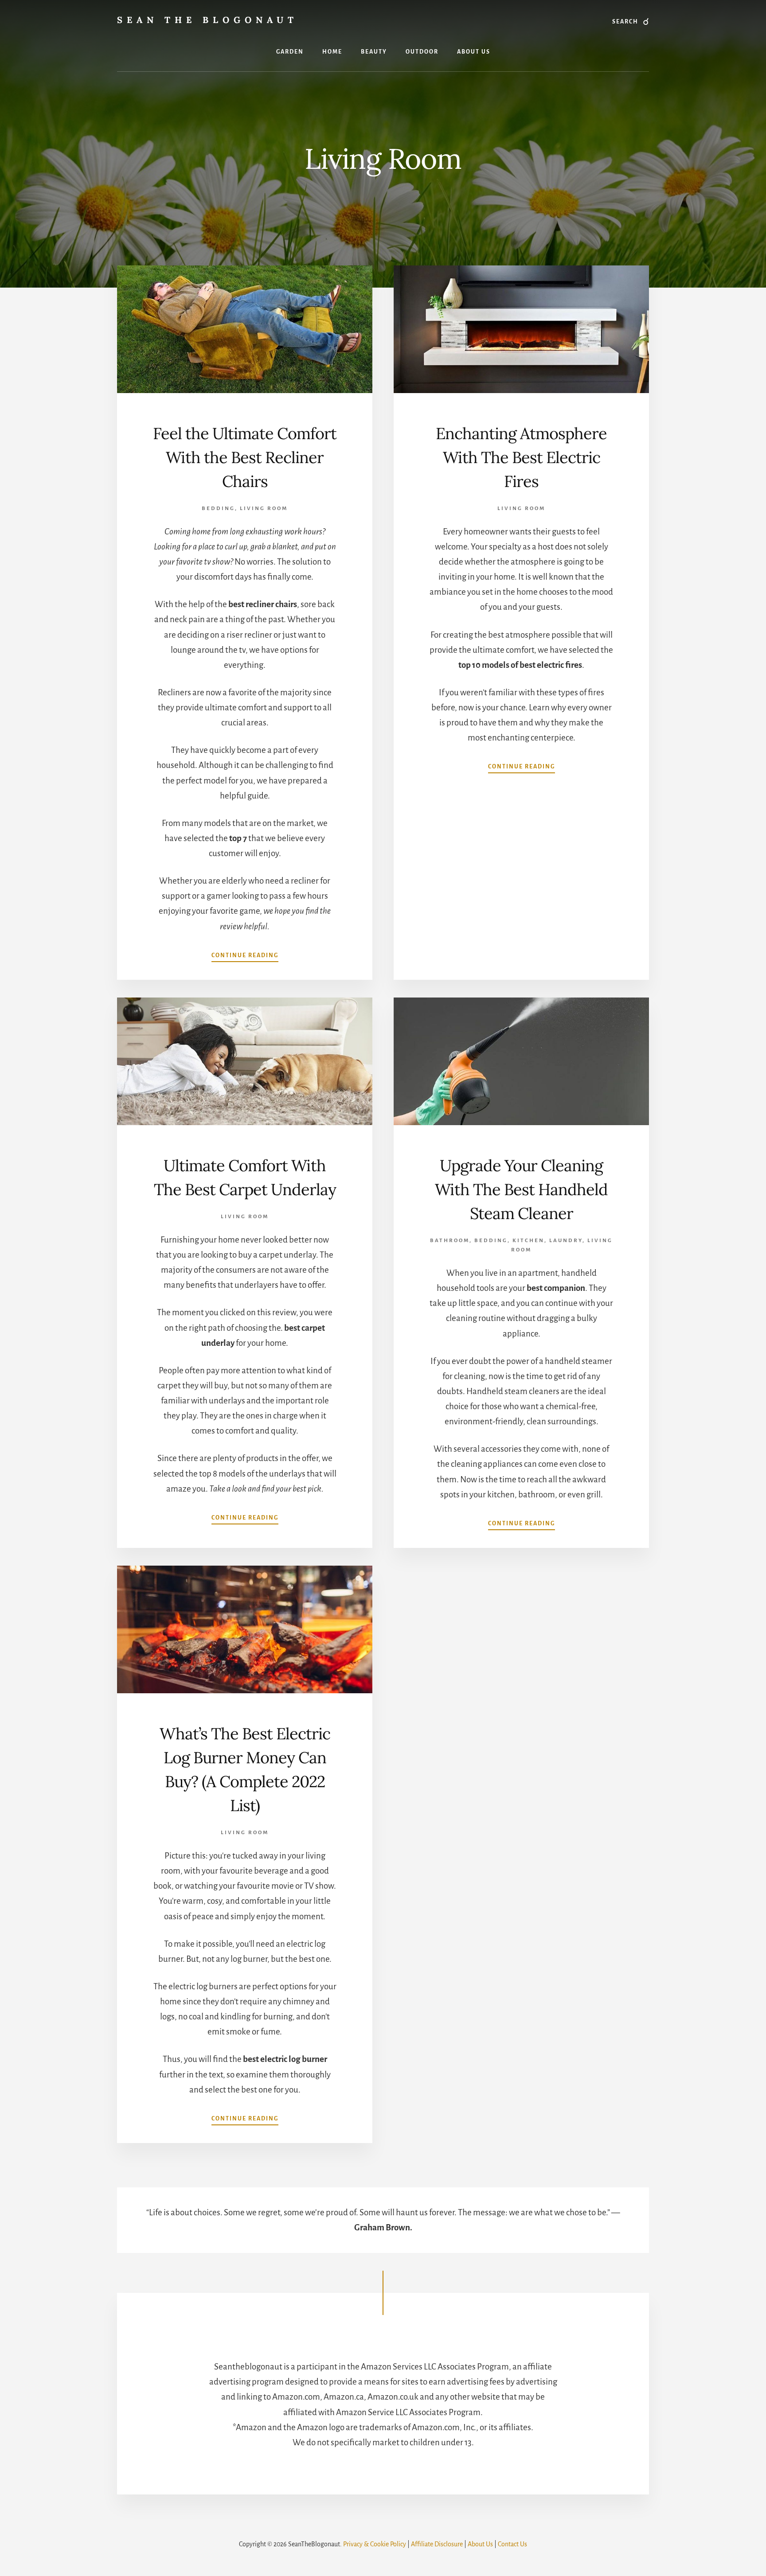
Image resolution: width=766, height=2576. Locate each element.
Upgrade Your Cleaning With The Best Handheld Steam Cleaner (521, 1189)
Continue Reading (245, 955)
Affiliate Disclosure (437, 2544)
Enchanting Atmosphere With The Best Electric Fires (521, 457)
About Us (480, 2544)
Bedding (218, 509)
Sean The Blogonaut (207, 20)
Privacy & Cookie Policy (375, 2544)
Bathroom (450, 1241)
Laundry (566, 1241)
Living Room (264, 509)
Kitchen (528, 1241)
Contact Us (512, 2544)
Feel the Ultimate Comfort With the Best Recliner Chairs (245, 457)
